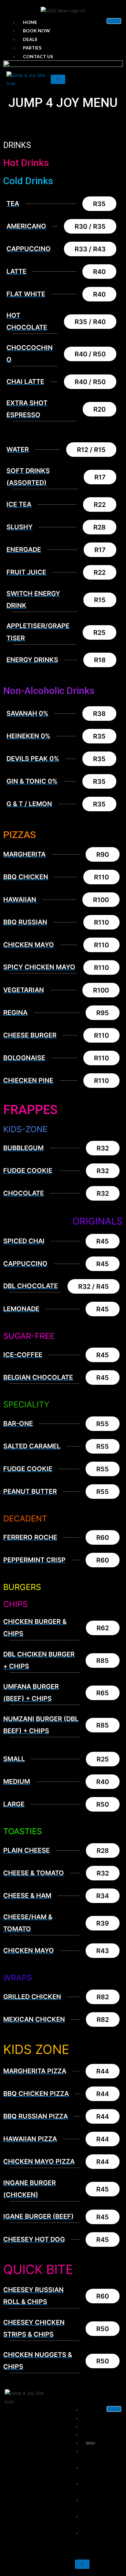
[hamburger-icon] (114, 21)
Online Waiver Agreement (96, 2472)
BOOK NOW (37, 31)
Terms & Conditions (91, 2505)
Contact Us (38, 56)
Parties (32, 48)
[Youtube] (119, 43)
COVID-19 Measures (91, 2521)
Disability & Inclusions (94, 2538)
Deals (30, 39)
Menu (91, 2443)
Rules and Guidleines (92, 2488)
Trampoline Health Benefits (101, 2455)
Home (30, 22)
